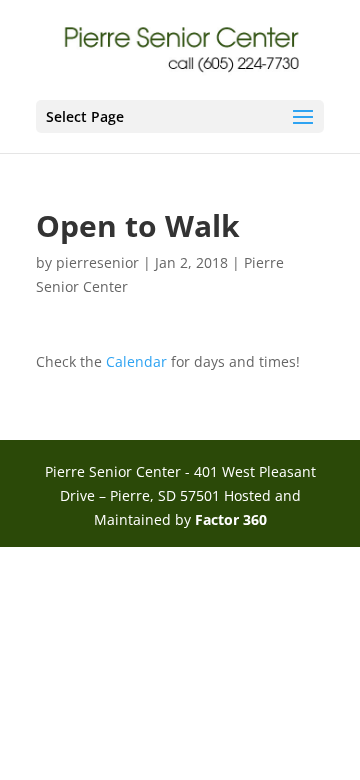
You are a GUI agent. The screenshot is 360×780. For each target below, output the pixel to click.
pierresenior (97, 262)
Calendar (136, 361)
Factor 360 (231, 519)
